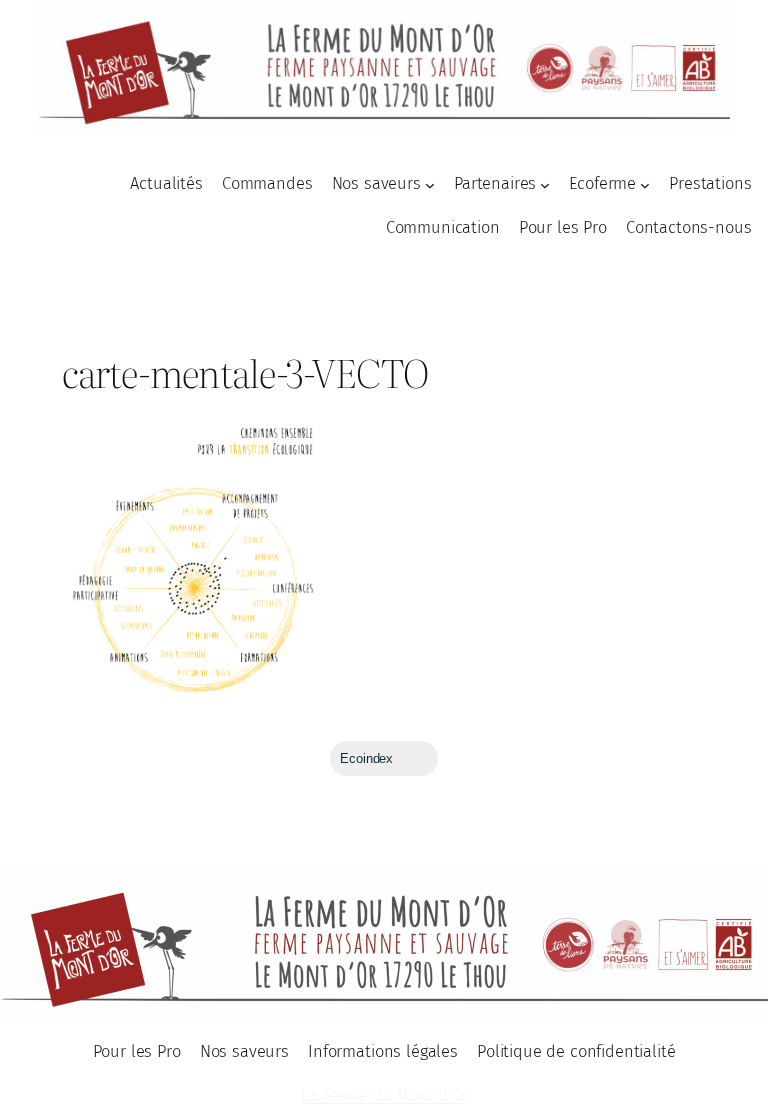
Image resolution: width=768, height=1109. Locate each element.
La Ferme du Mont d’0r (384, 1095)
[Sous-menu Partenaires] (545, 185)
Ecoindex (366, 758)
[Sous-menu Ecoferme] (645, 185)
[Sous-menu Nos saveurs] (430, 185)
